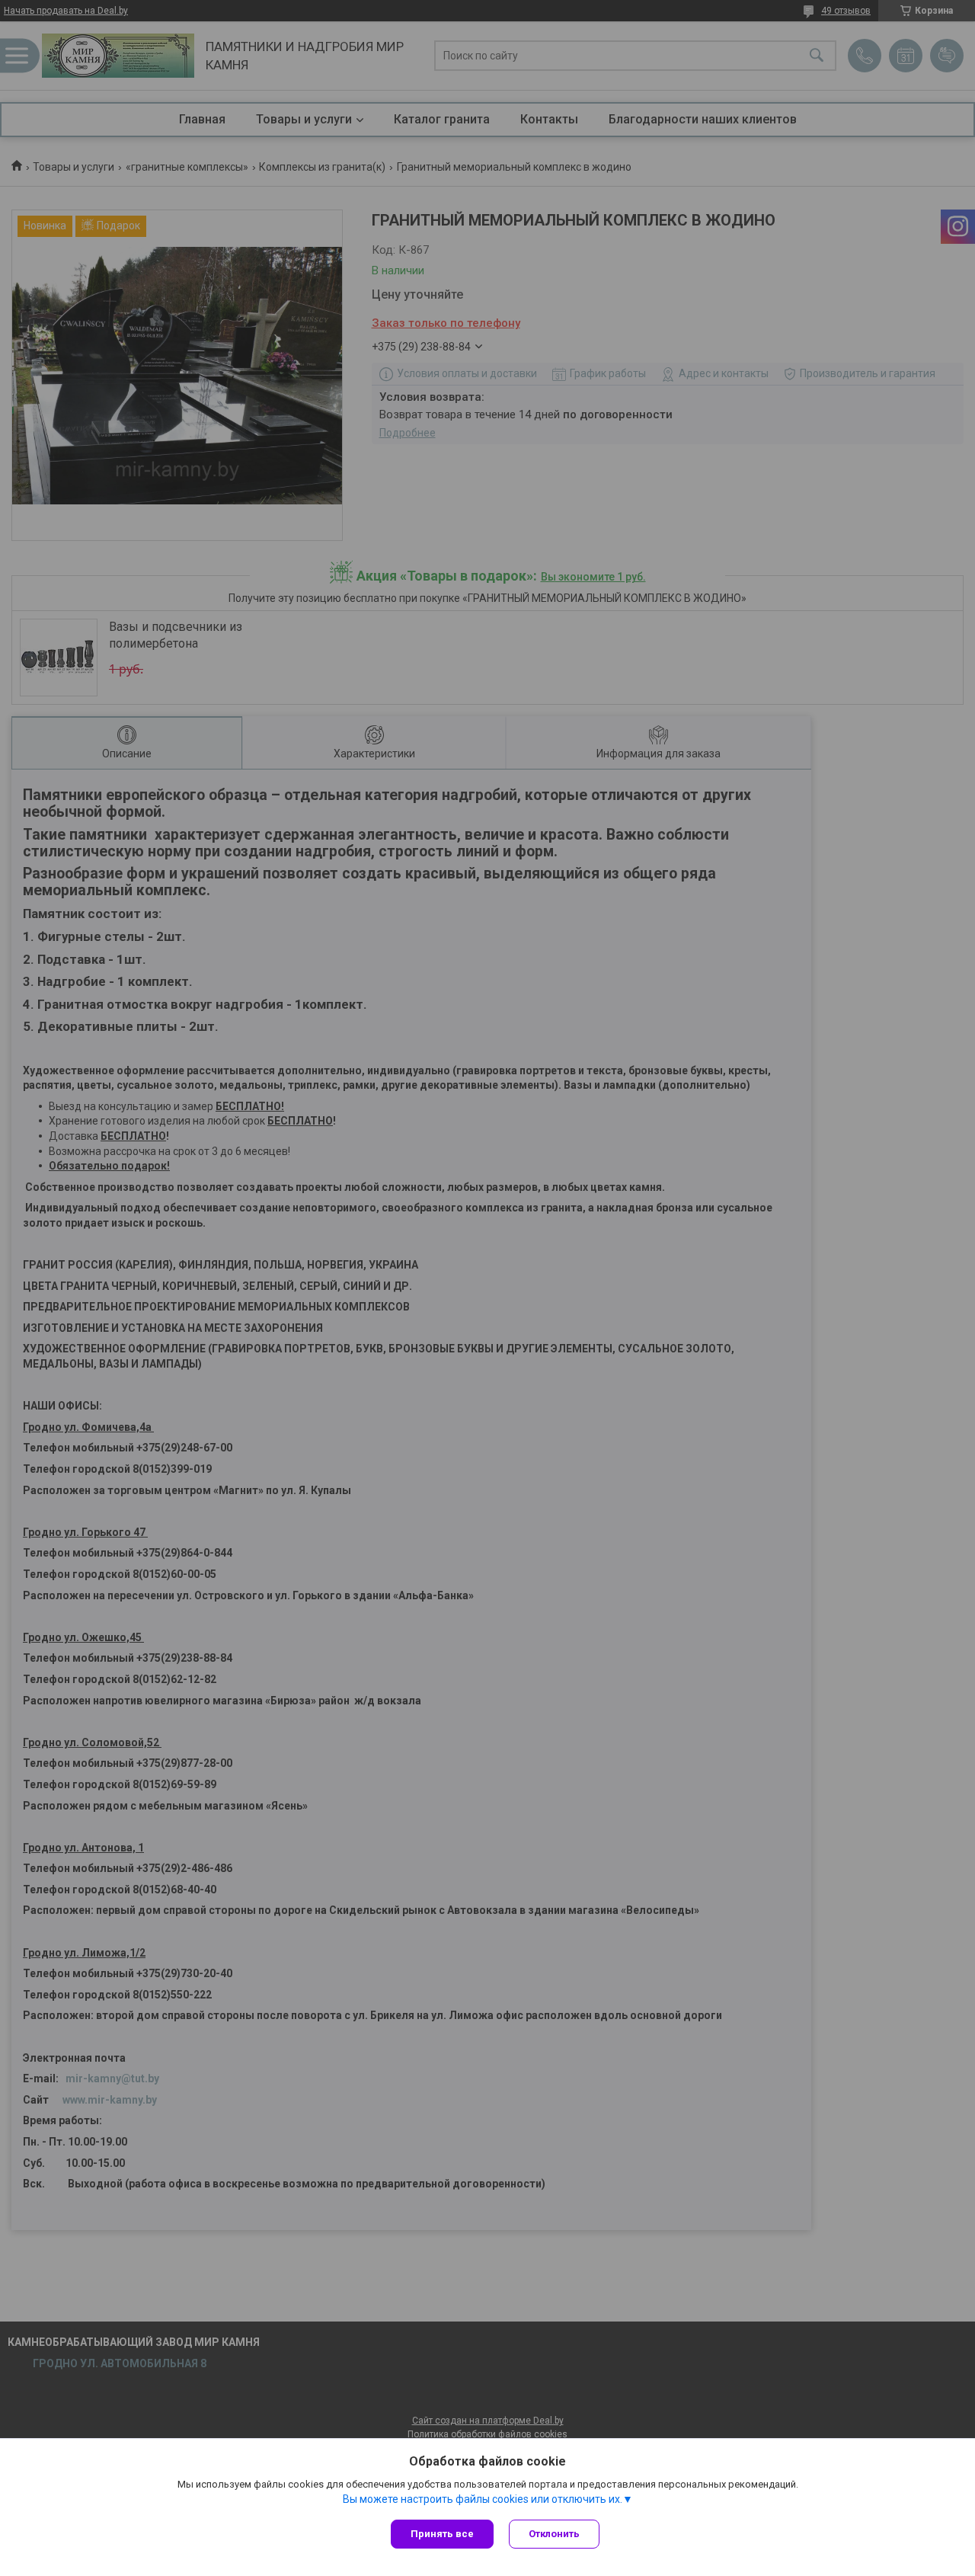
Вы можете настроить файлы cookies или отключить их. (483, 2499)
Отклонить (554, 2534)
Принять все (442, 2534)
